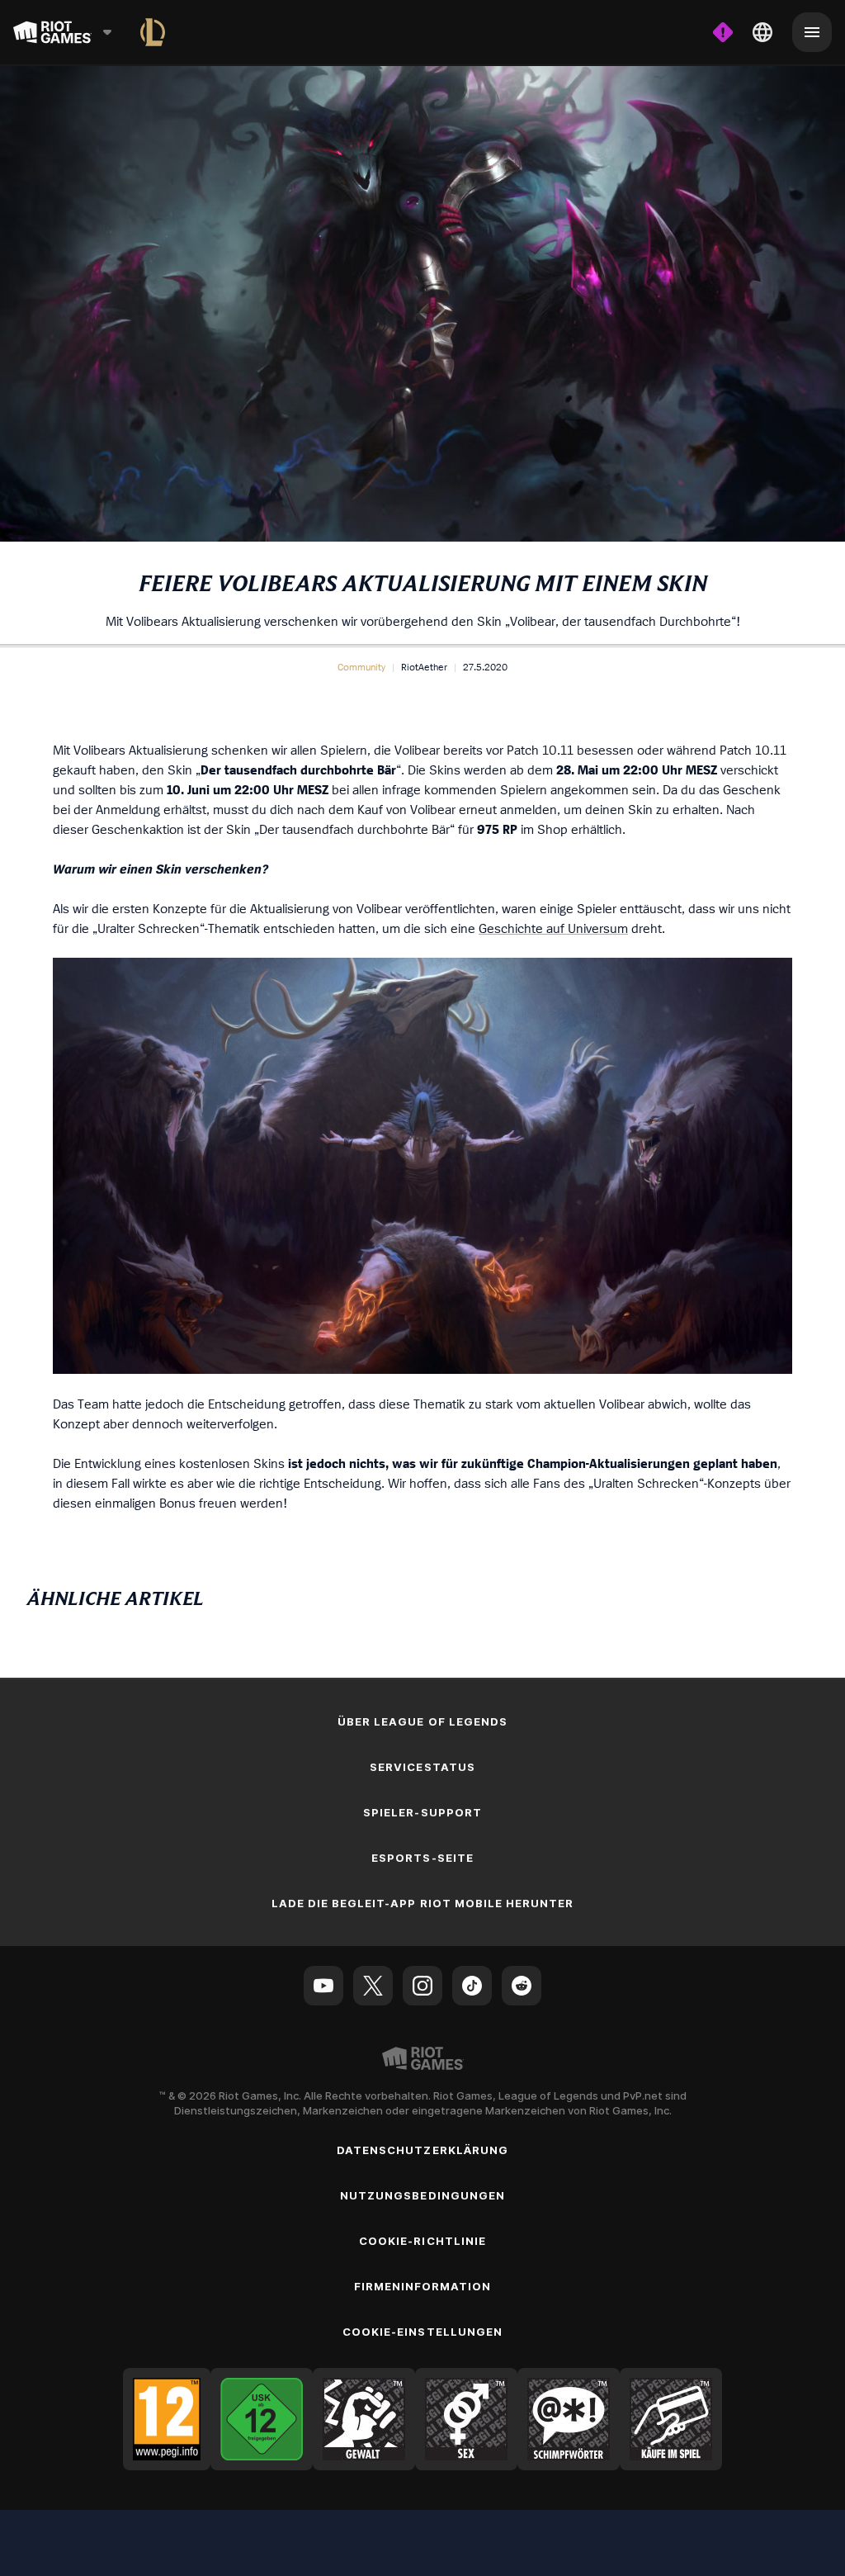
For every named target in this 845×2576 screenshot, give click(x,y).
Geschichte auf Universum (553, 928)
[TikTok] (472, 1986)
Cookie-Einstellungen (422, 2332)
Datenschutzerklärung (422, 2150)
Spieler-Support (422, 1812)
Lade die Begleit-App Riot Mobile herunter (423, 1903)
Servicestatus (422, 1767)
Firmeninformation (423, 2286)
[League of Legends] (153, 32)
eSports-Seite (422, 1858)
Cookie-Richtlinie (422, 2241)
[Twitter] (373, 1986)
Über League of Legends (422, 1721)
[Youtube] (323, 1986)
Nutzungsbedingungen (422, 2195)
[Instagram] (422, 1986)
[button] (361, 667)
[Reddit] (522, 1986)
